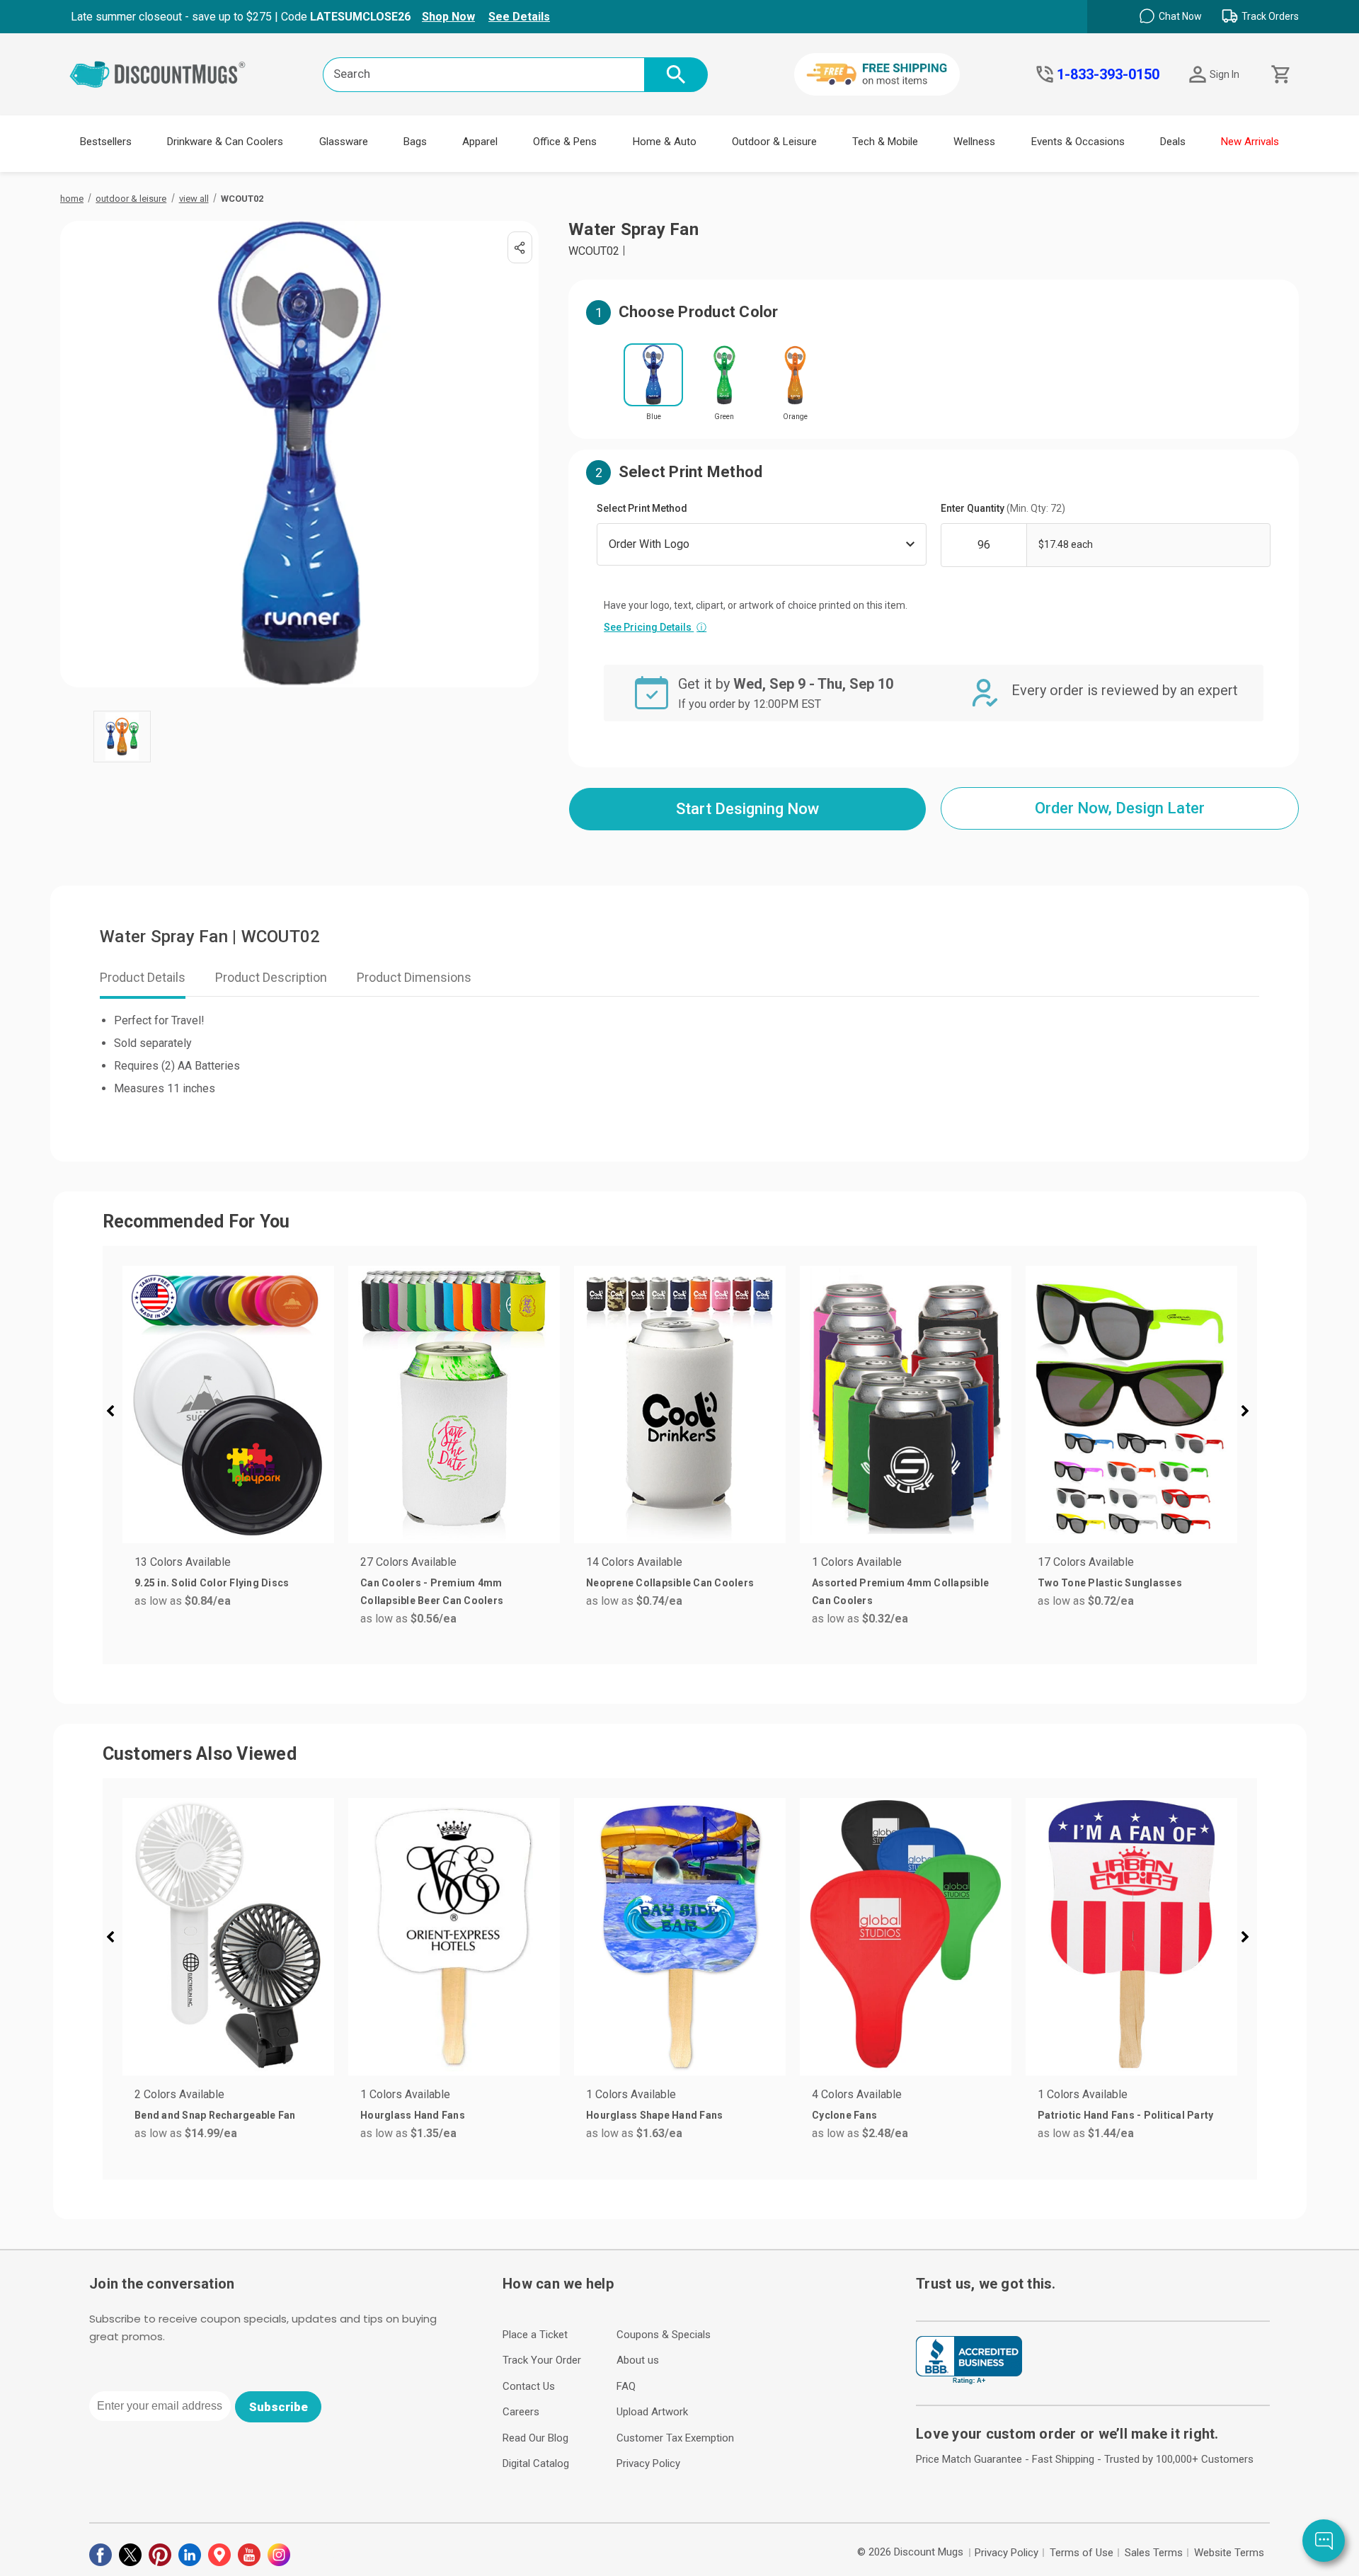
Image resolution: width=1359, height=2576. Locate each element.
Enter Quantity (1003, 508)
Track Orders (1270, 16)
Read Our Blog (535, 2438)
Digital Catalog (536, 2463)
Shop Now (448, 17)
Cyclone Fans (844, 2115)
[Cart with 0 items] (1279, 75)
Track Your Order (542, 2360)
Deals (1173, 142)
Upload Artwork (652, 2412)
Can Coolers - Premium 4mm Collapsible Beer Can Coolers (432, 1592)
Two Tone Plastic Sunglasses (1110, 1583)
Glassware (344, 142)
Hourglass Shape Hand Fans (654, 2115)
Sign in (1225, 74)
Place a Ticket (535, 2335)
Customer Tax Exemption (675, 2438)
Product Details (143, 977)
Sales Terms (1154, 2553)
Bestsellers (106, 142)
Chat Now (1180, 16)
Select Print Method (642, 508)
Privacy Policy (648, 2463)
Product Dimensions (414, 977)
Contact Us (529, 2386)
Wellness (974, 142)
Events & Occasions (1078, 142)
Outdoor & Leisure (774, 142)
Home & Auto (665, 142)
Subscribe (279, 2407)
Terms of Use (1082, 2553)
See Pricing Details (655, 627)
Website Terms (1229, 2553)
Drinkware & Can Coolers (225, 142)
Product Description (271, 977)
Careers (521, 2412)
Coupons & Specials (664, 2335)
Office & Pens (565, 142)
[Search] (676, 75)
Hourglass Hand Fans (413, 2115)
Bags (415, 142)
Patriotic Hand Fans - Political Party (1125, 2115)
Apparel (480, 142)
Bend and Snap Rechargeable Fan (215, 2115)
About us (638, 2360)
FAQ (626, 2386)
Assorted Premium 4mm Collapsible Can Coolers (900, 1592)
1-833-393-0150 (1108, 74)
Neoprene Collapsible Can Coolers (670, 1583)
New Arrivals (1250, 142)
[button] (116, 1413)
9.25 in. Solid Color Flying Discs (212, 1583)
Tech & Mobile (885, 142)
